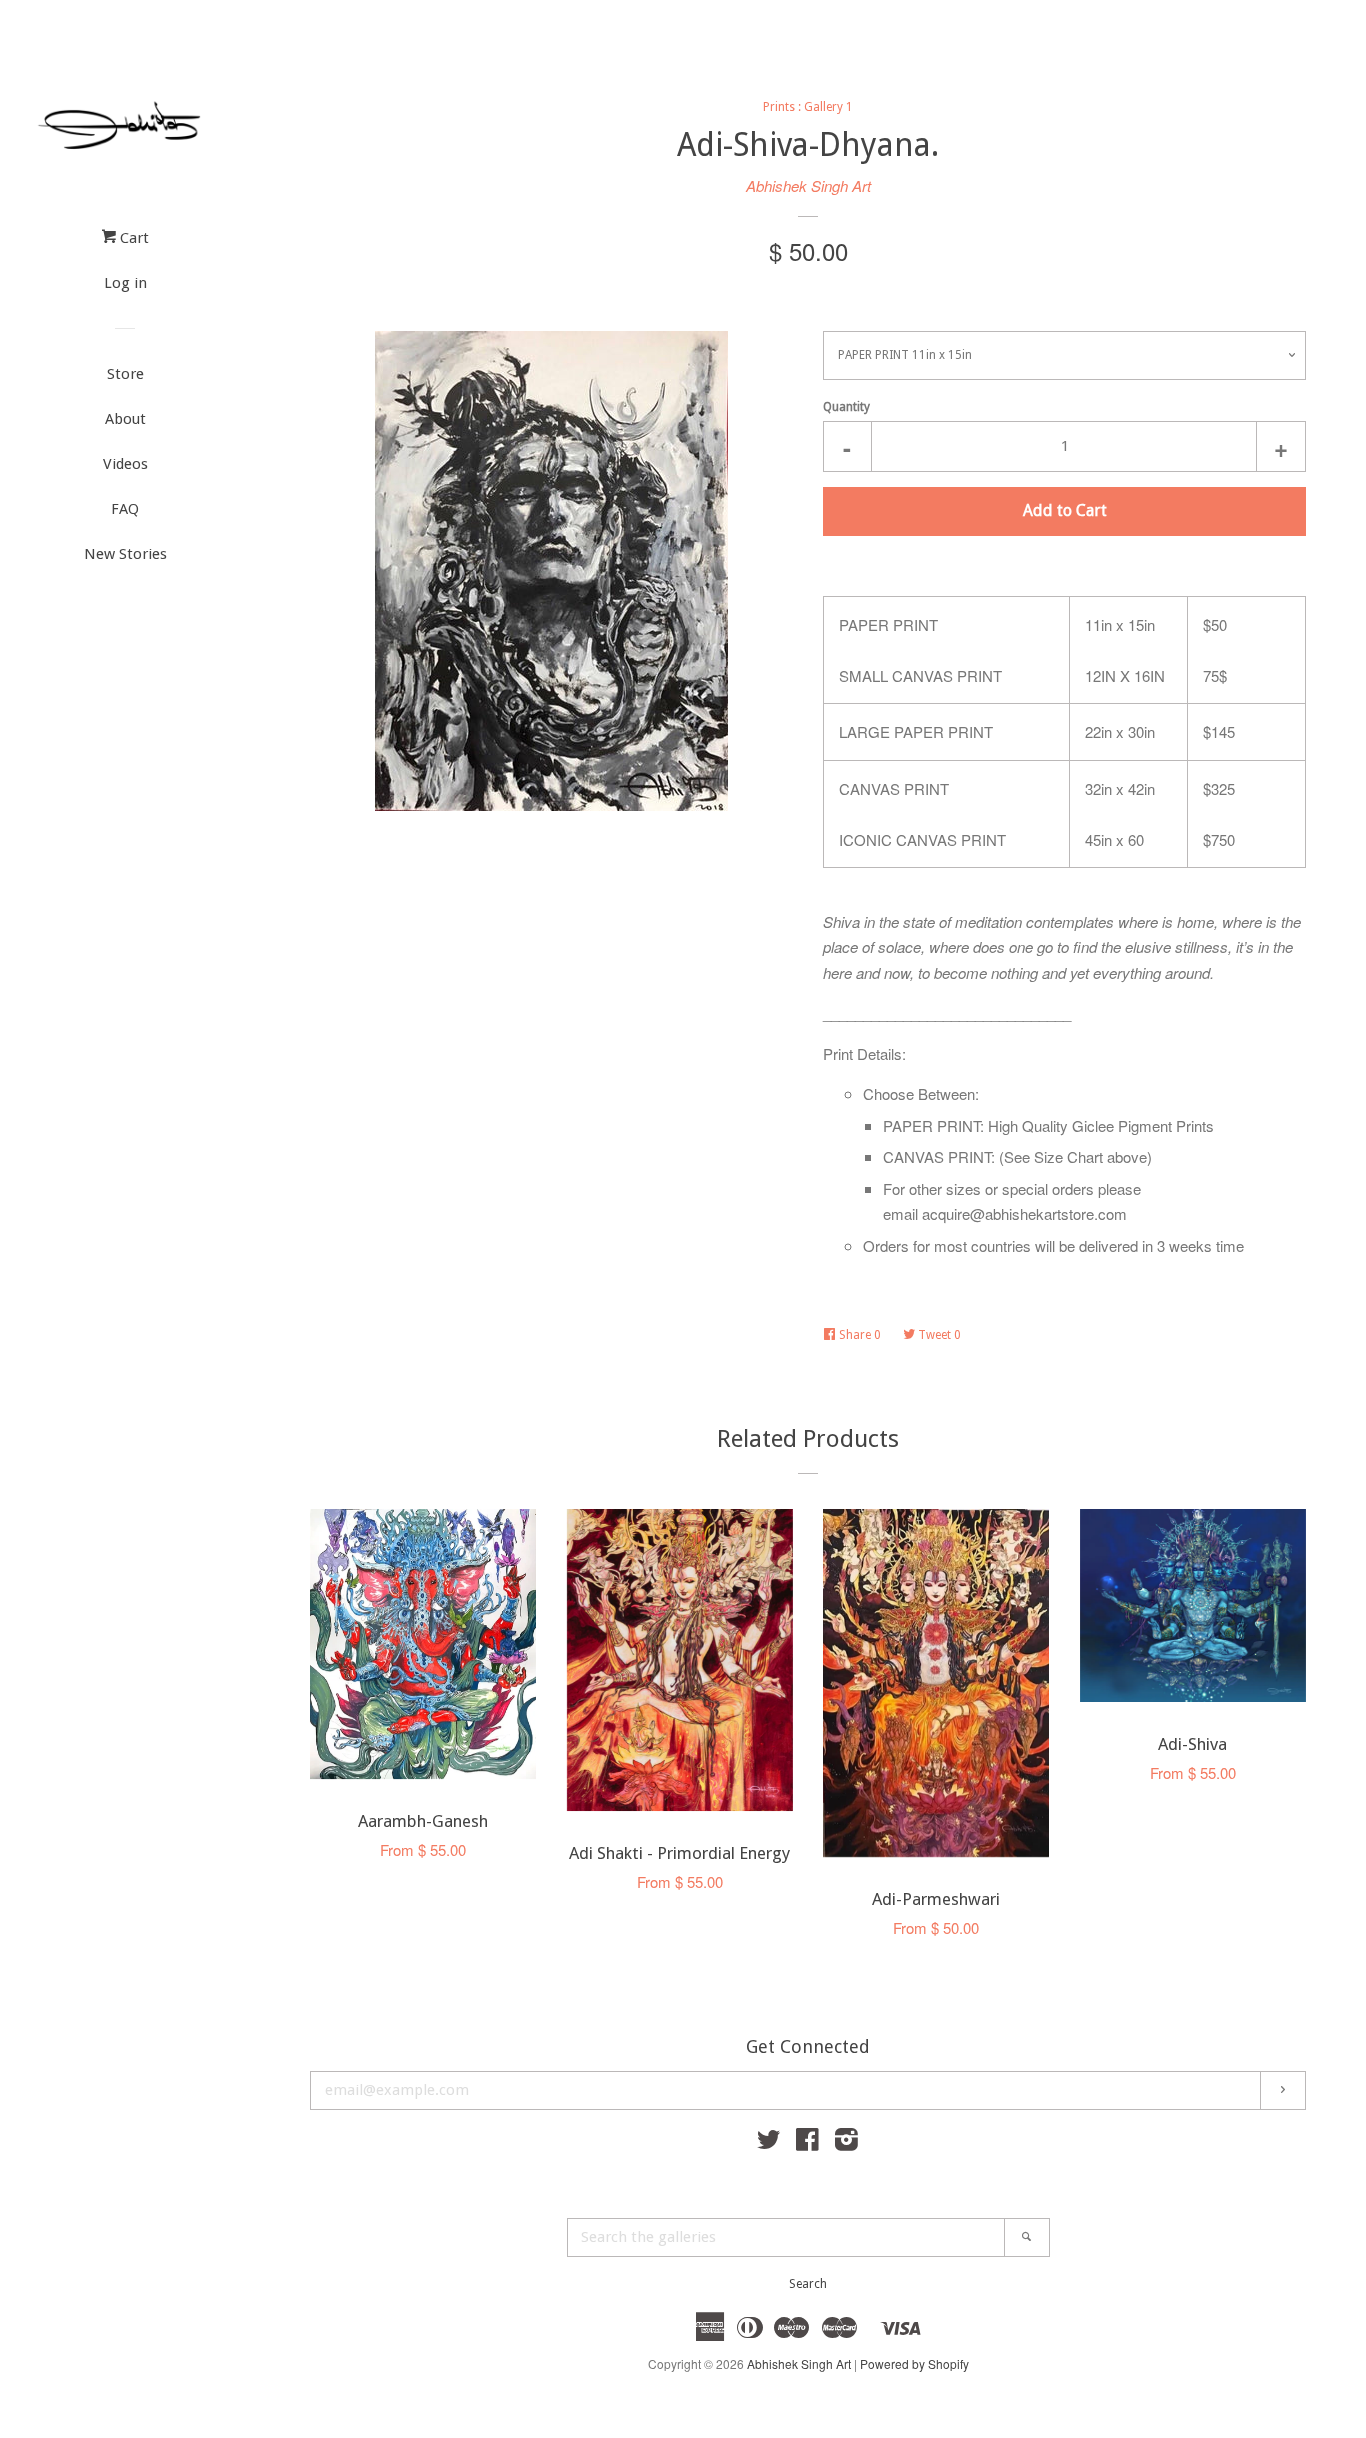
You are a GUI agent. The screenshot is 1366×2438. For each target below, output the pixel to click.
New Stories (125, 554)
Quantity (846, 407)
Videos (125, 464)
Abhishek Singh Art (808, 185)
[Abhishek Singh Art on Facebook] (807, 2142)
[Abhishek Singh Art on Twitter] (769, 2142)
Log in (125, 283)
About (125, 419)
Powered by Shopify (914, 2363)
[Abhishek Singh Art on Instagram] (846, 2142)
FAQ (125, 509)
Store (125, 374)
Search (808, 2284)
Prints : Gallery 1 (808, 107)
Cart (132, 238)
